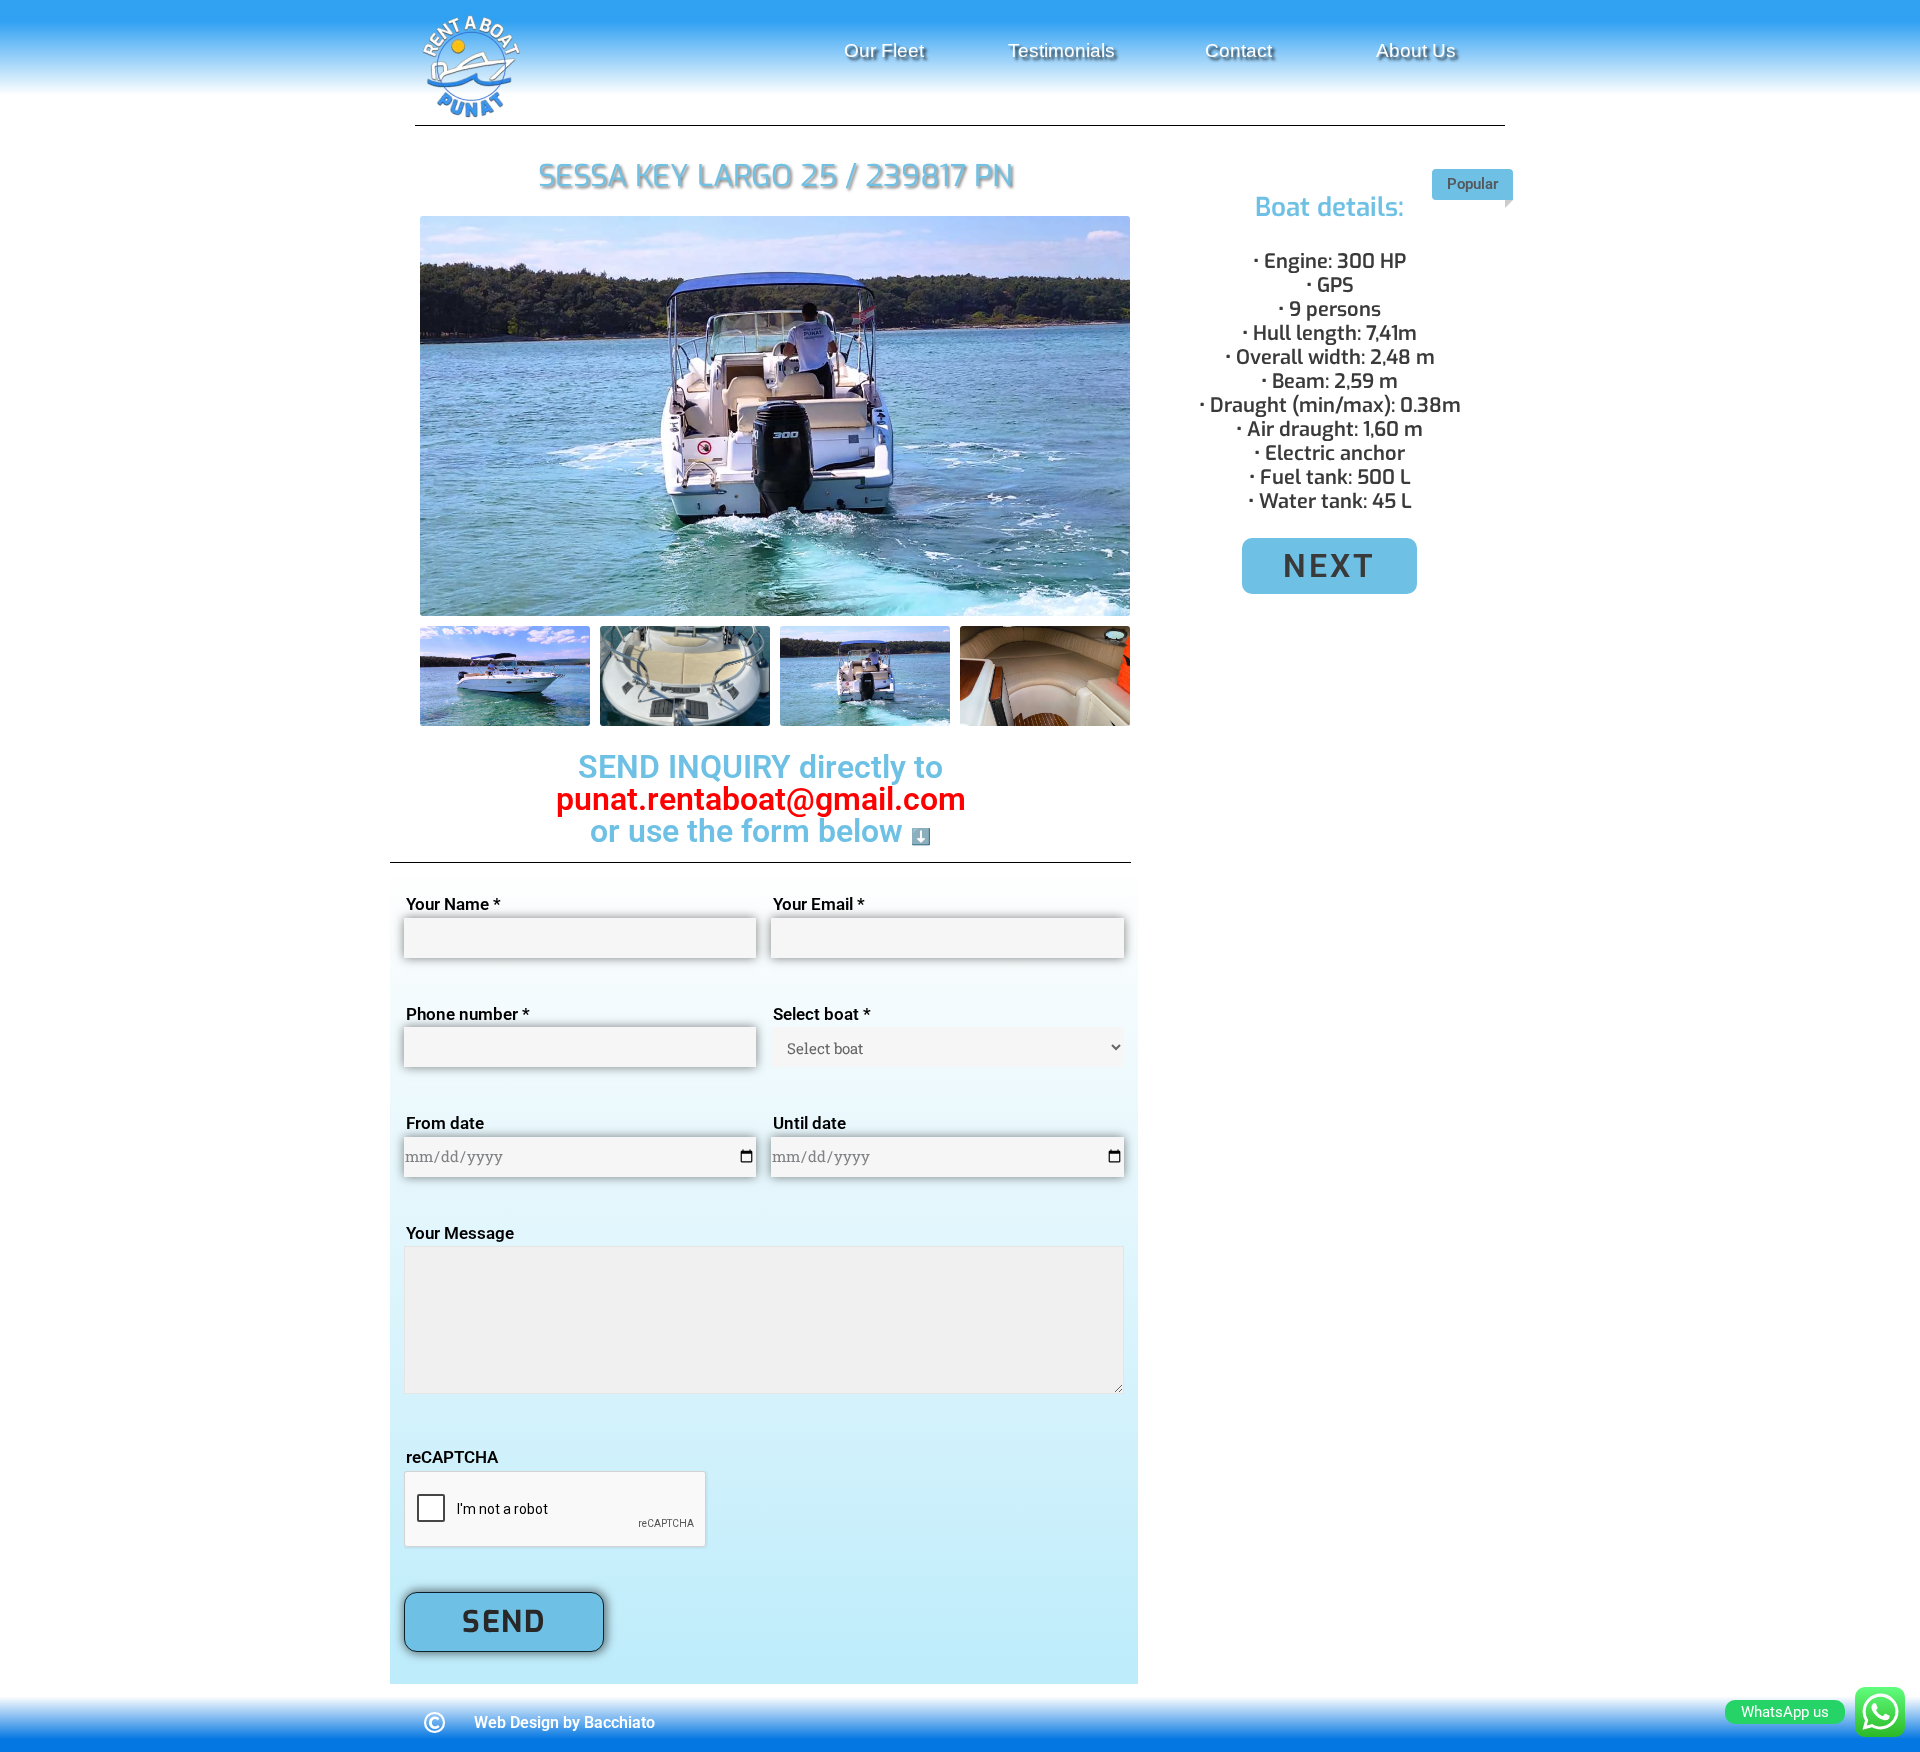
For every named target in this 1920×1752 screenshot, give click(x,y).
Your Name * (453, 904)
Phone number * (468, 1014)
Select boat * (822, 1014)
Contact (1238, 50)
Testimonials (1061, 50)
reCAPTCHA (452, 1457)
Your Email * (819, 904)
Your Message (460, 1233)
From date (445, 1123)
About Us (1416, 50)
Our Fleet (884, 50)
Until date (809, 1123)
